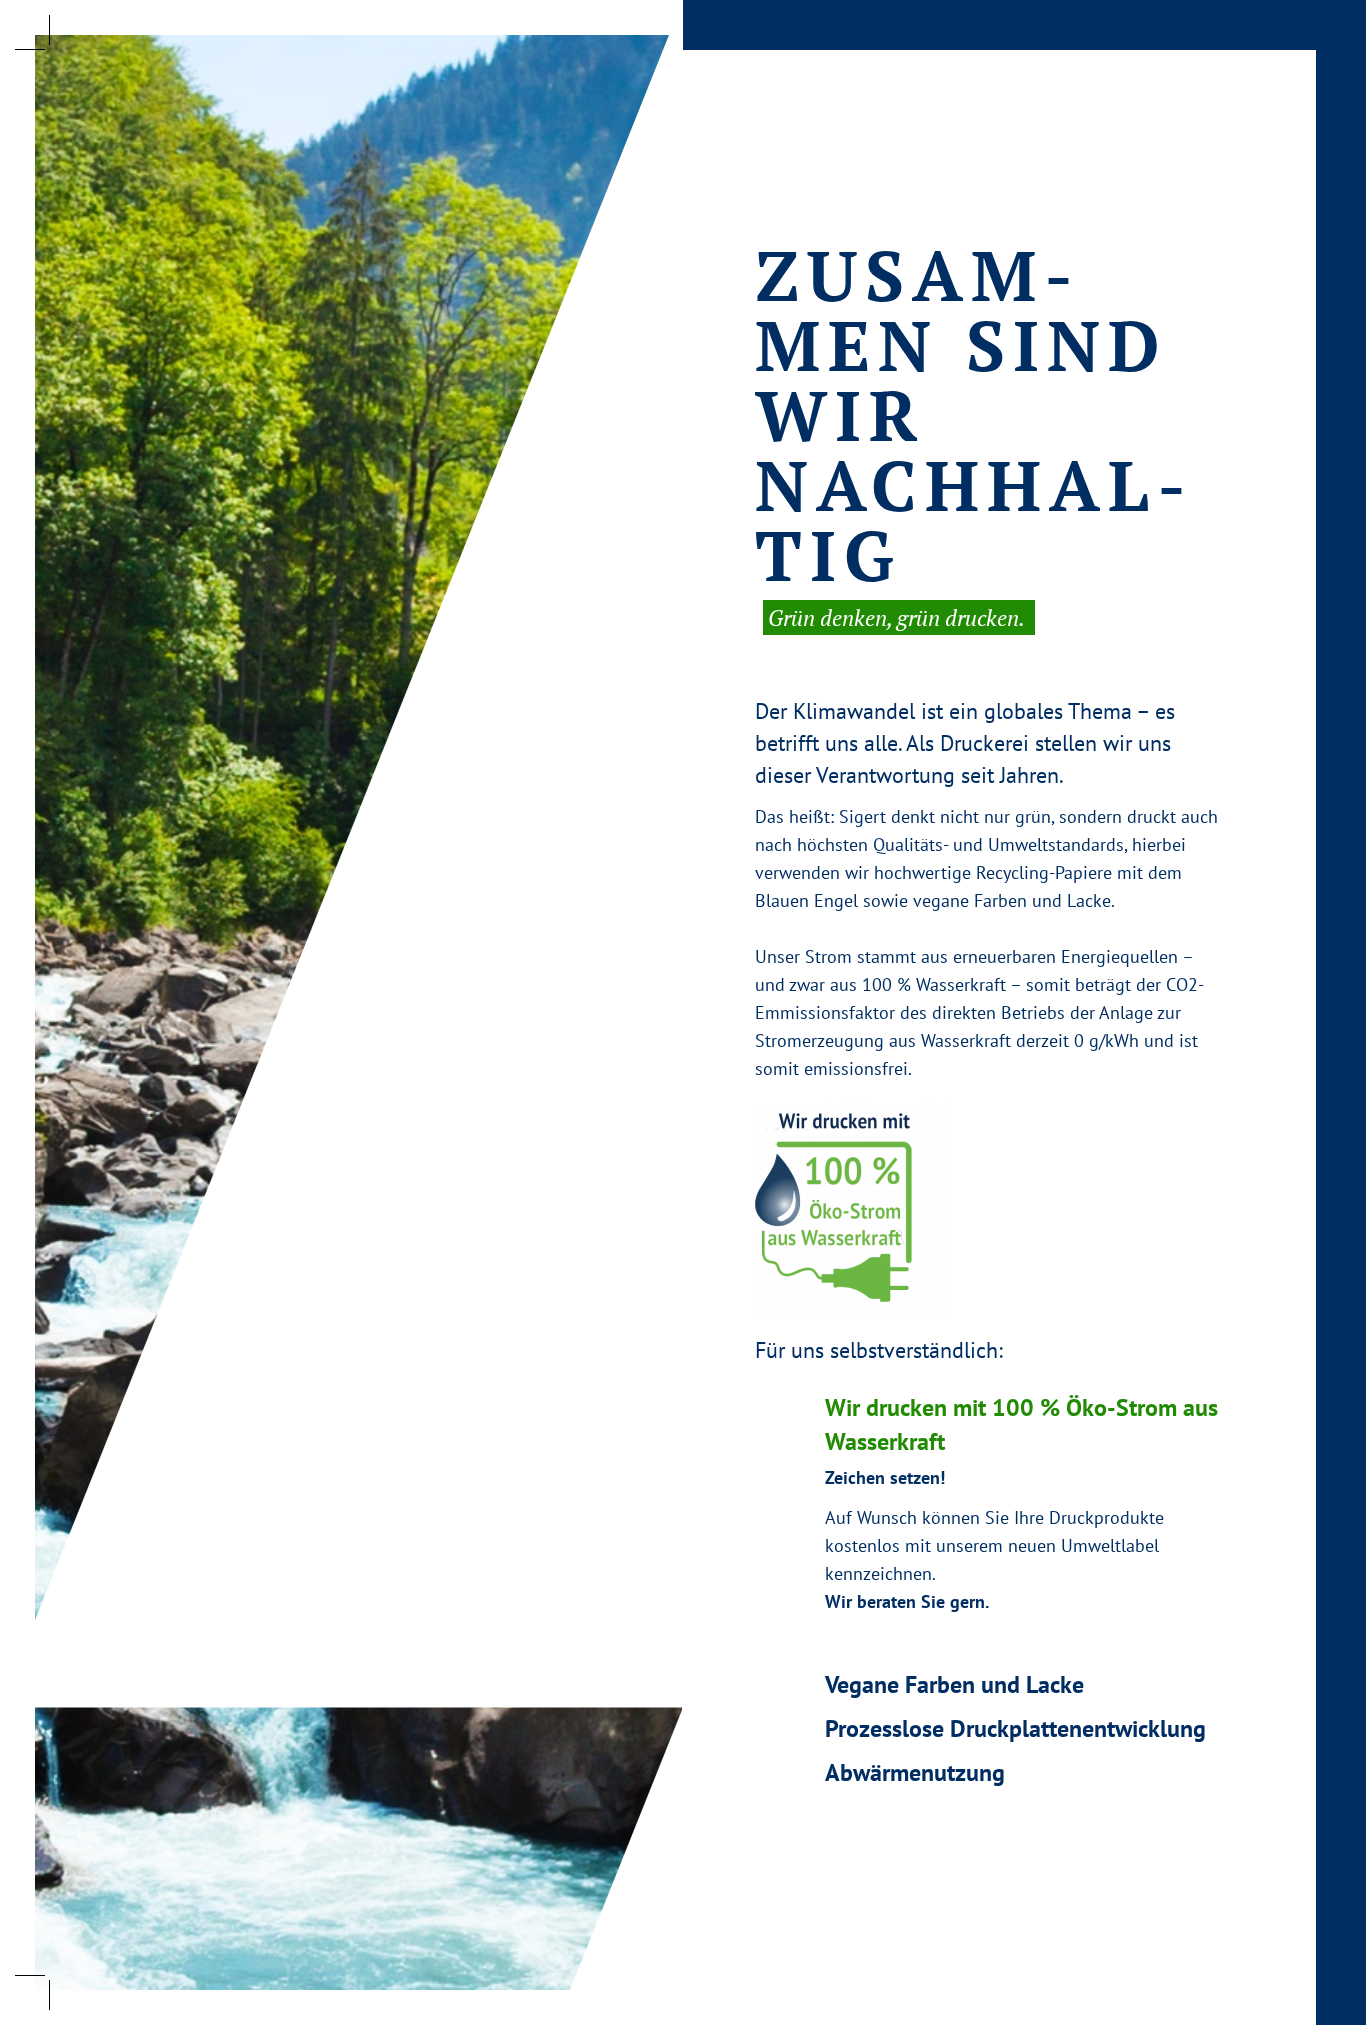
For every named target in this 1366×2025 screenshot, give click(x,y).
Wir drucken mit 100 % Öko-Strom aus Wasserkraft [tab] (1021, 1424)
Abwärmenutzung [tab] (915, 1772)
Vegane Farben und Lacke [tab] (954, 1684)
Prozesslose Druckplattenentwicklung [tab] (1015, 1728)
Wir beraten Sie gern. (907, 1601)
